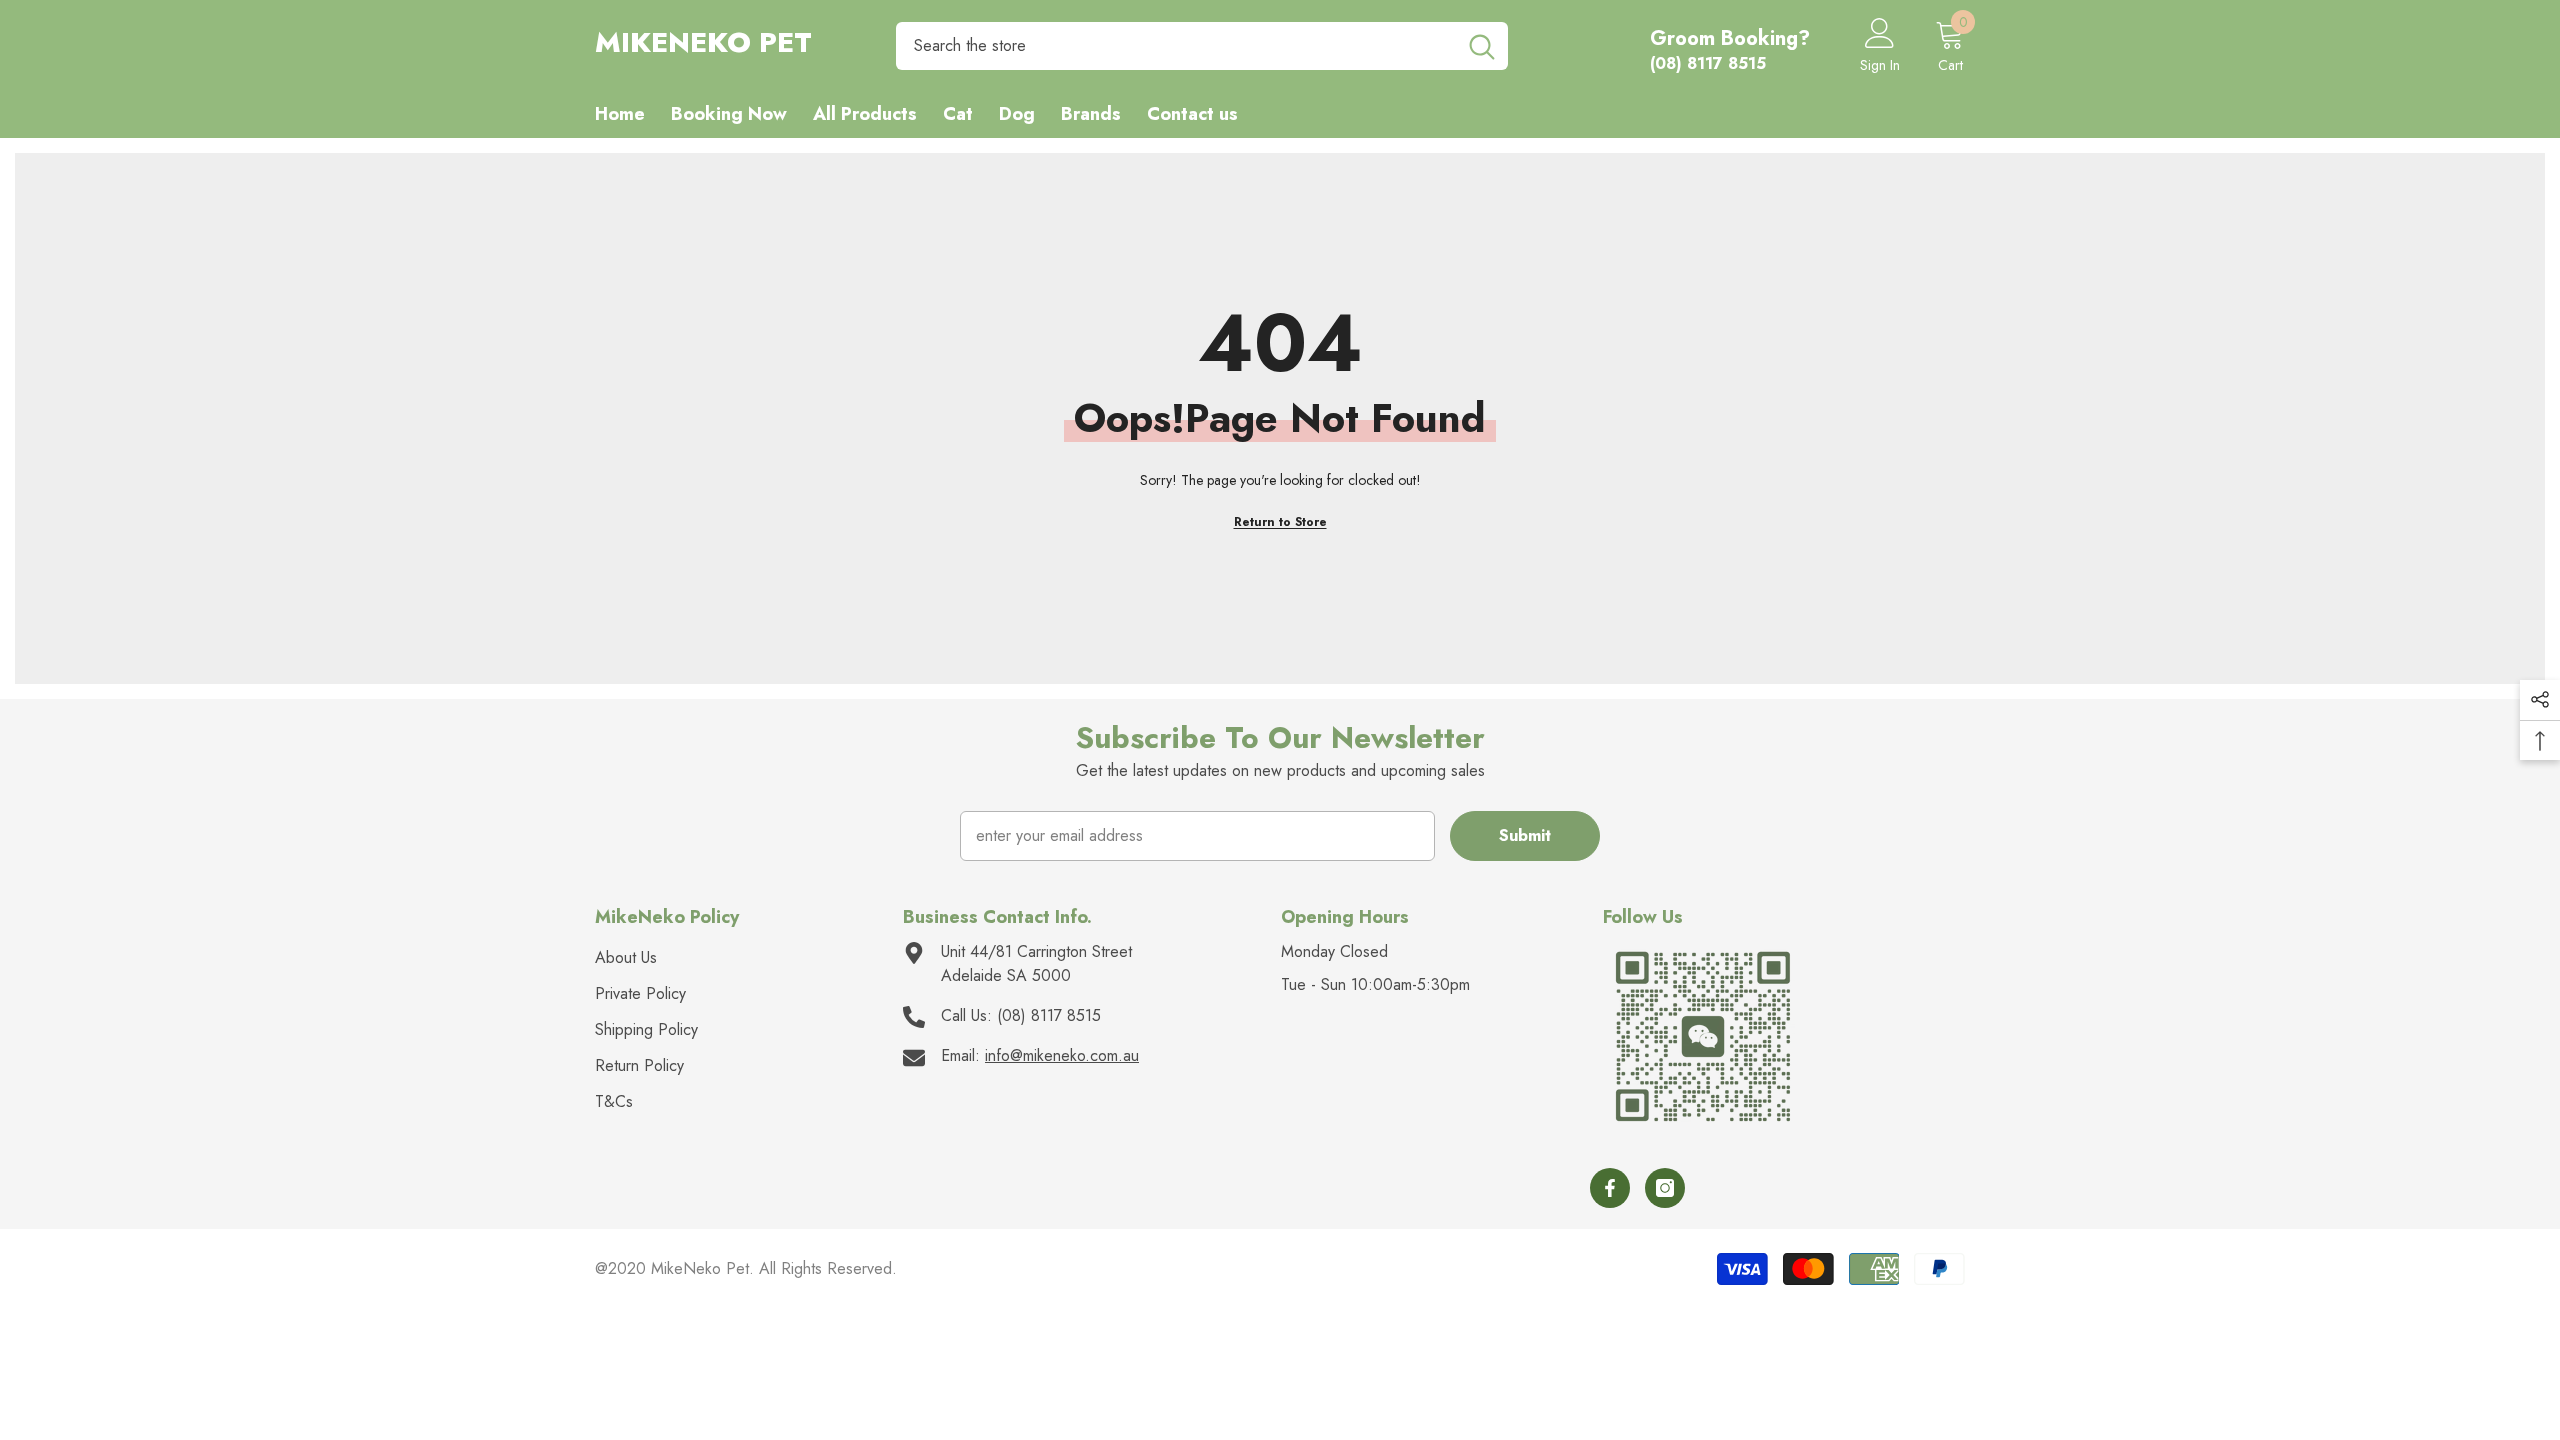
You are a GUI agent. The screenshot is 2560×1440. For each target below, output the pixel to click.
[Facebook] (1610, 1188)
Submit (1525, 835)
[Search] (1202, 46)
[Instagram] (1665, 1188)
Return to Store (1280, 522)
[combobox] (1176, 46)
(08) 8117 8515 (1049, 1015)
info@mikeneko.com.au (1062, 1055)
